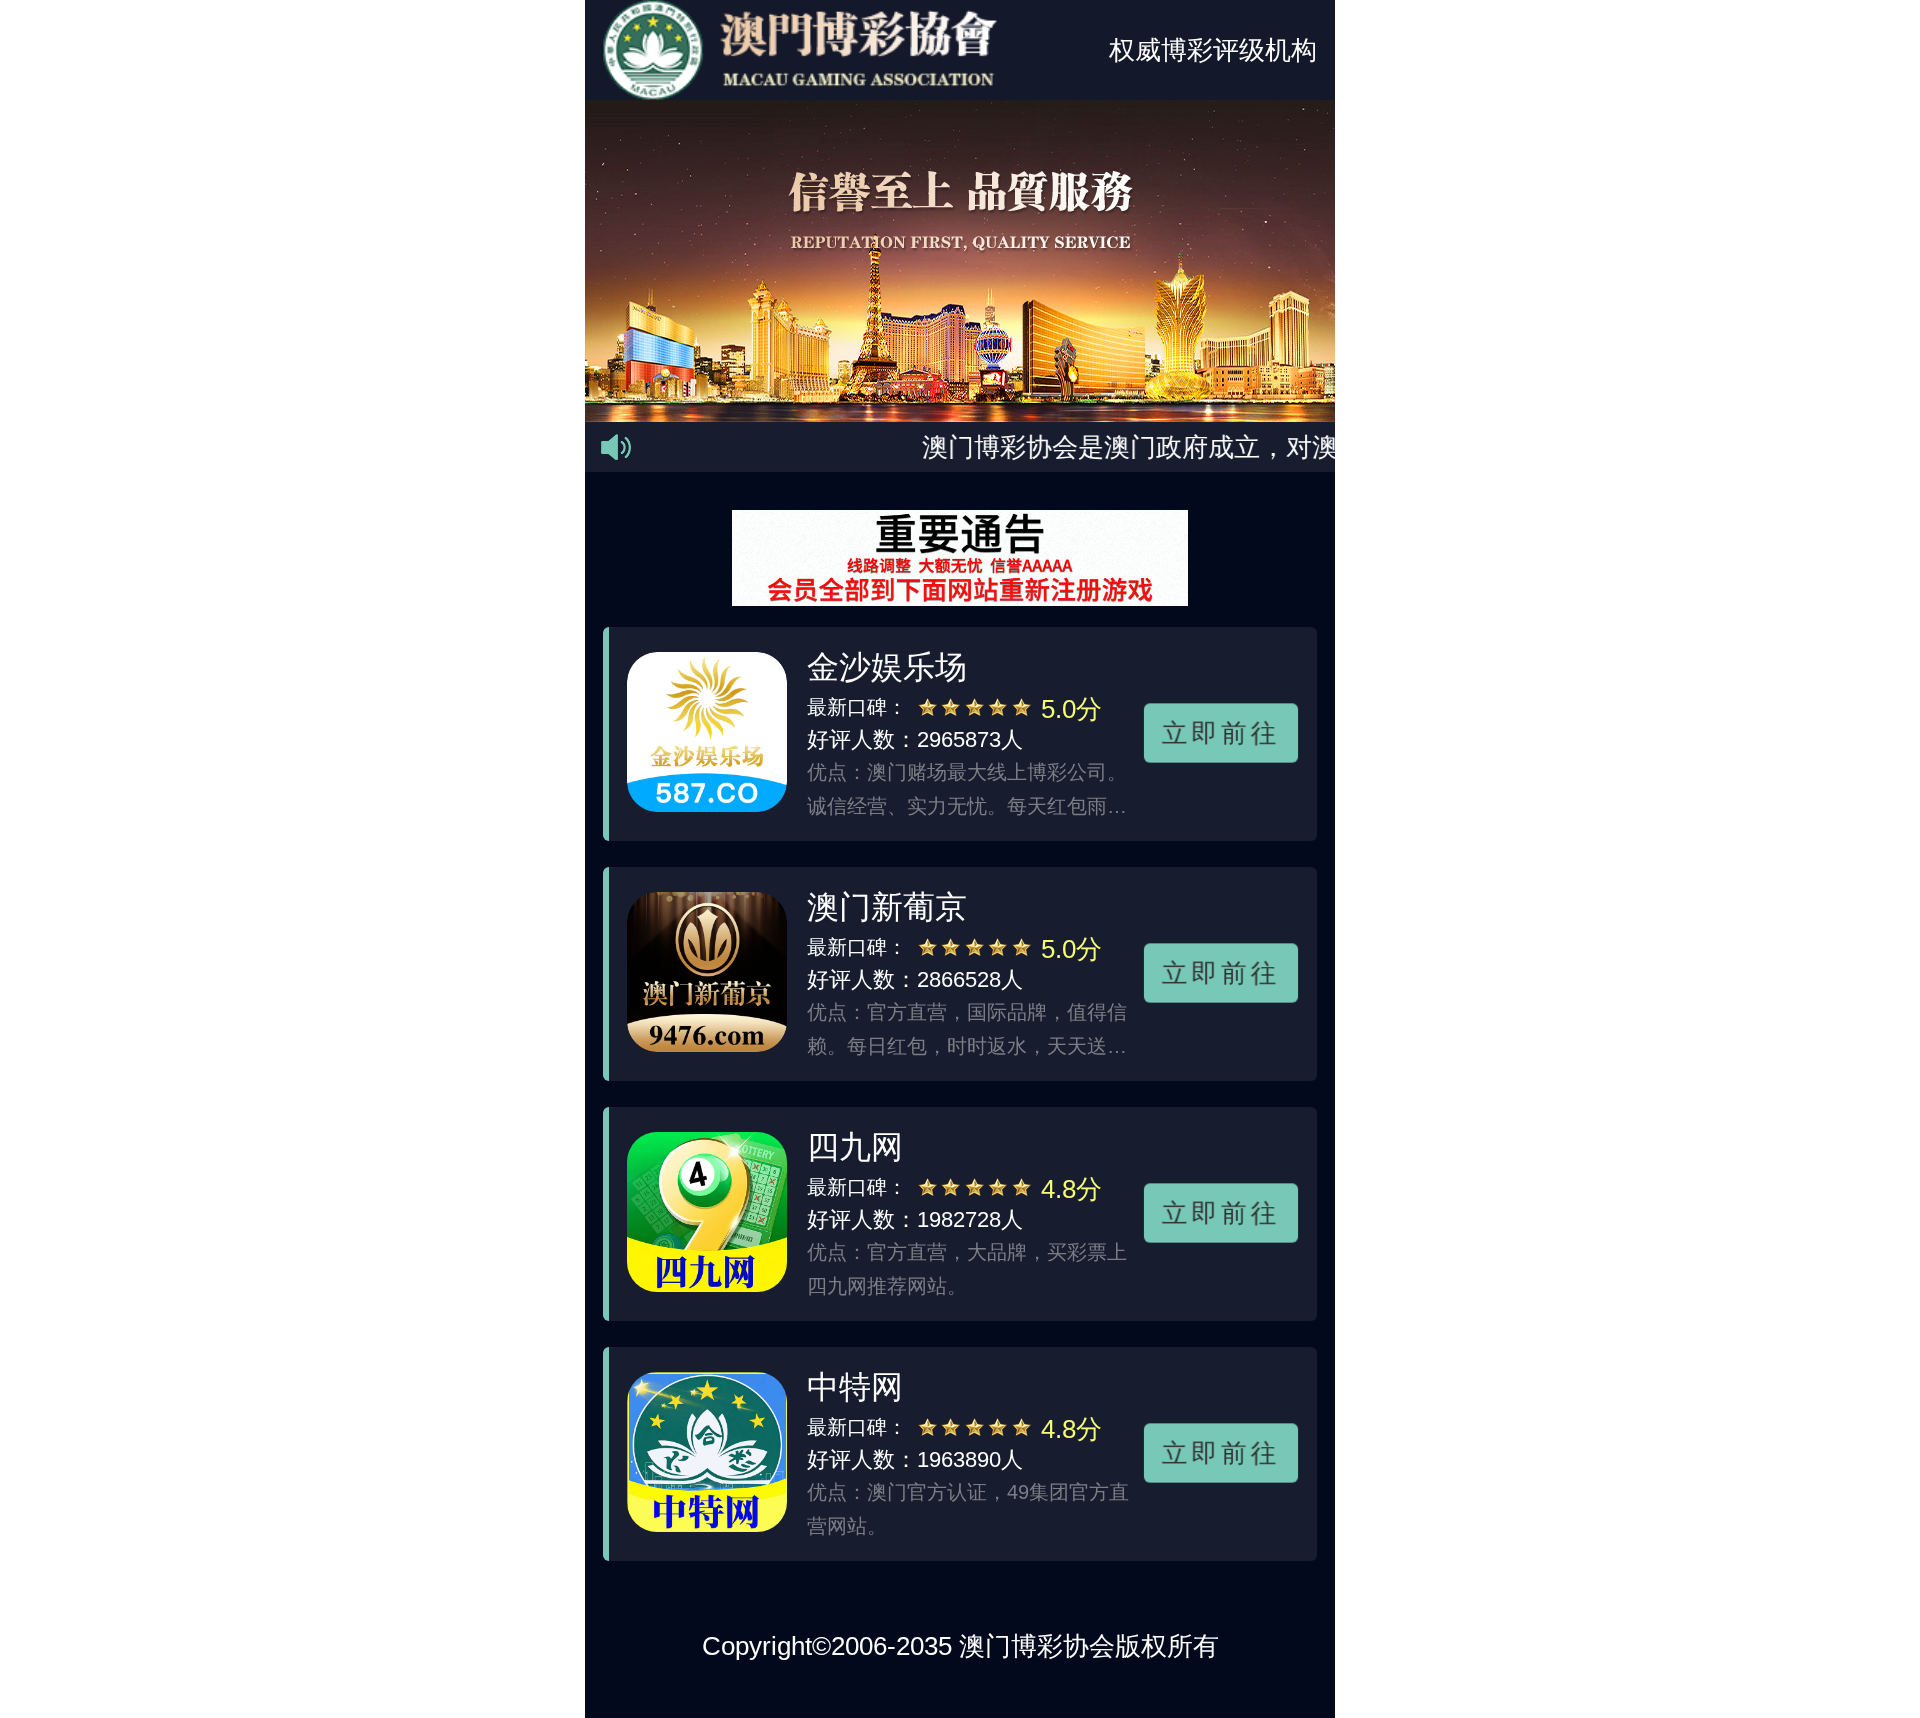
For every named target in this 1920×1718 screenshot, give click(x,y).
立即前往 (1221, 733)
